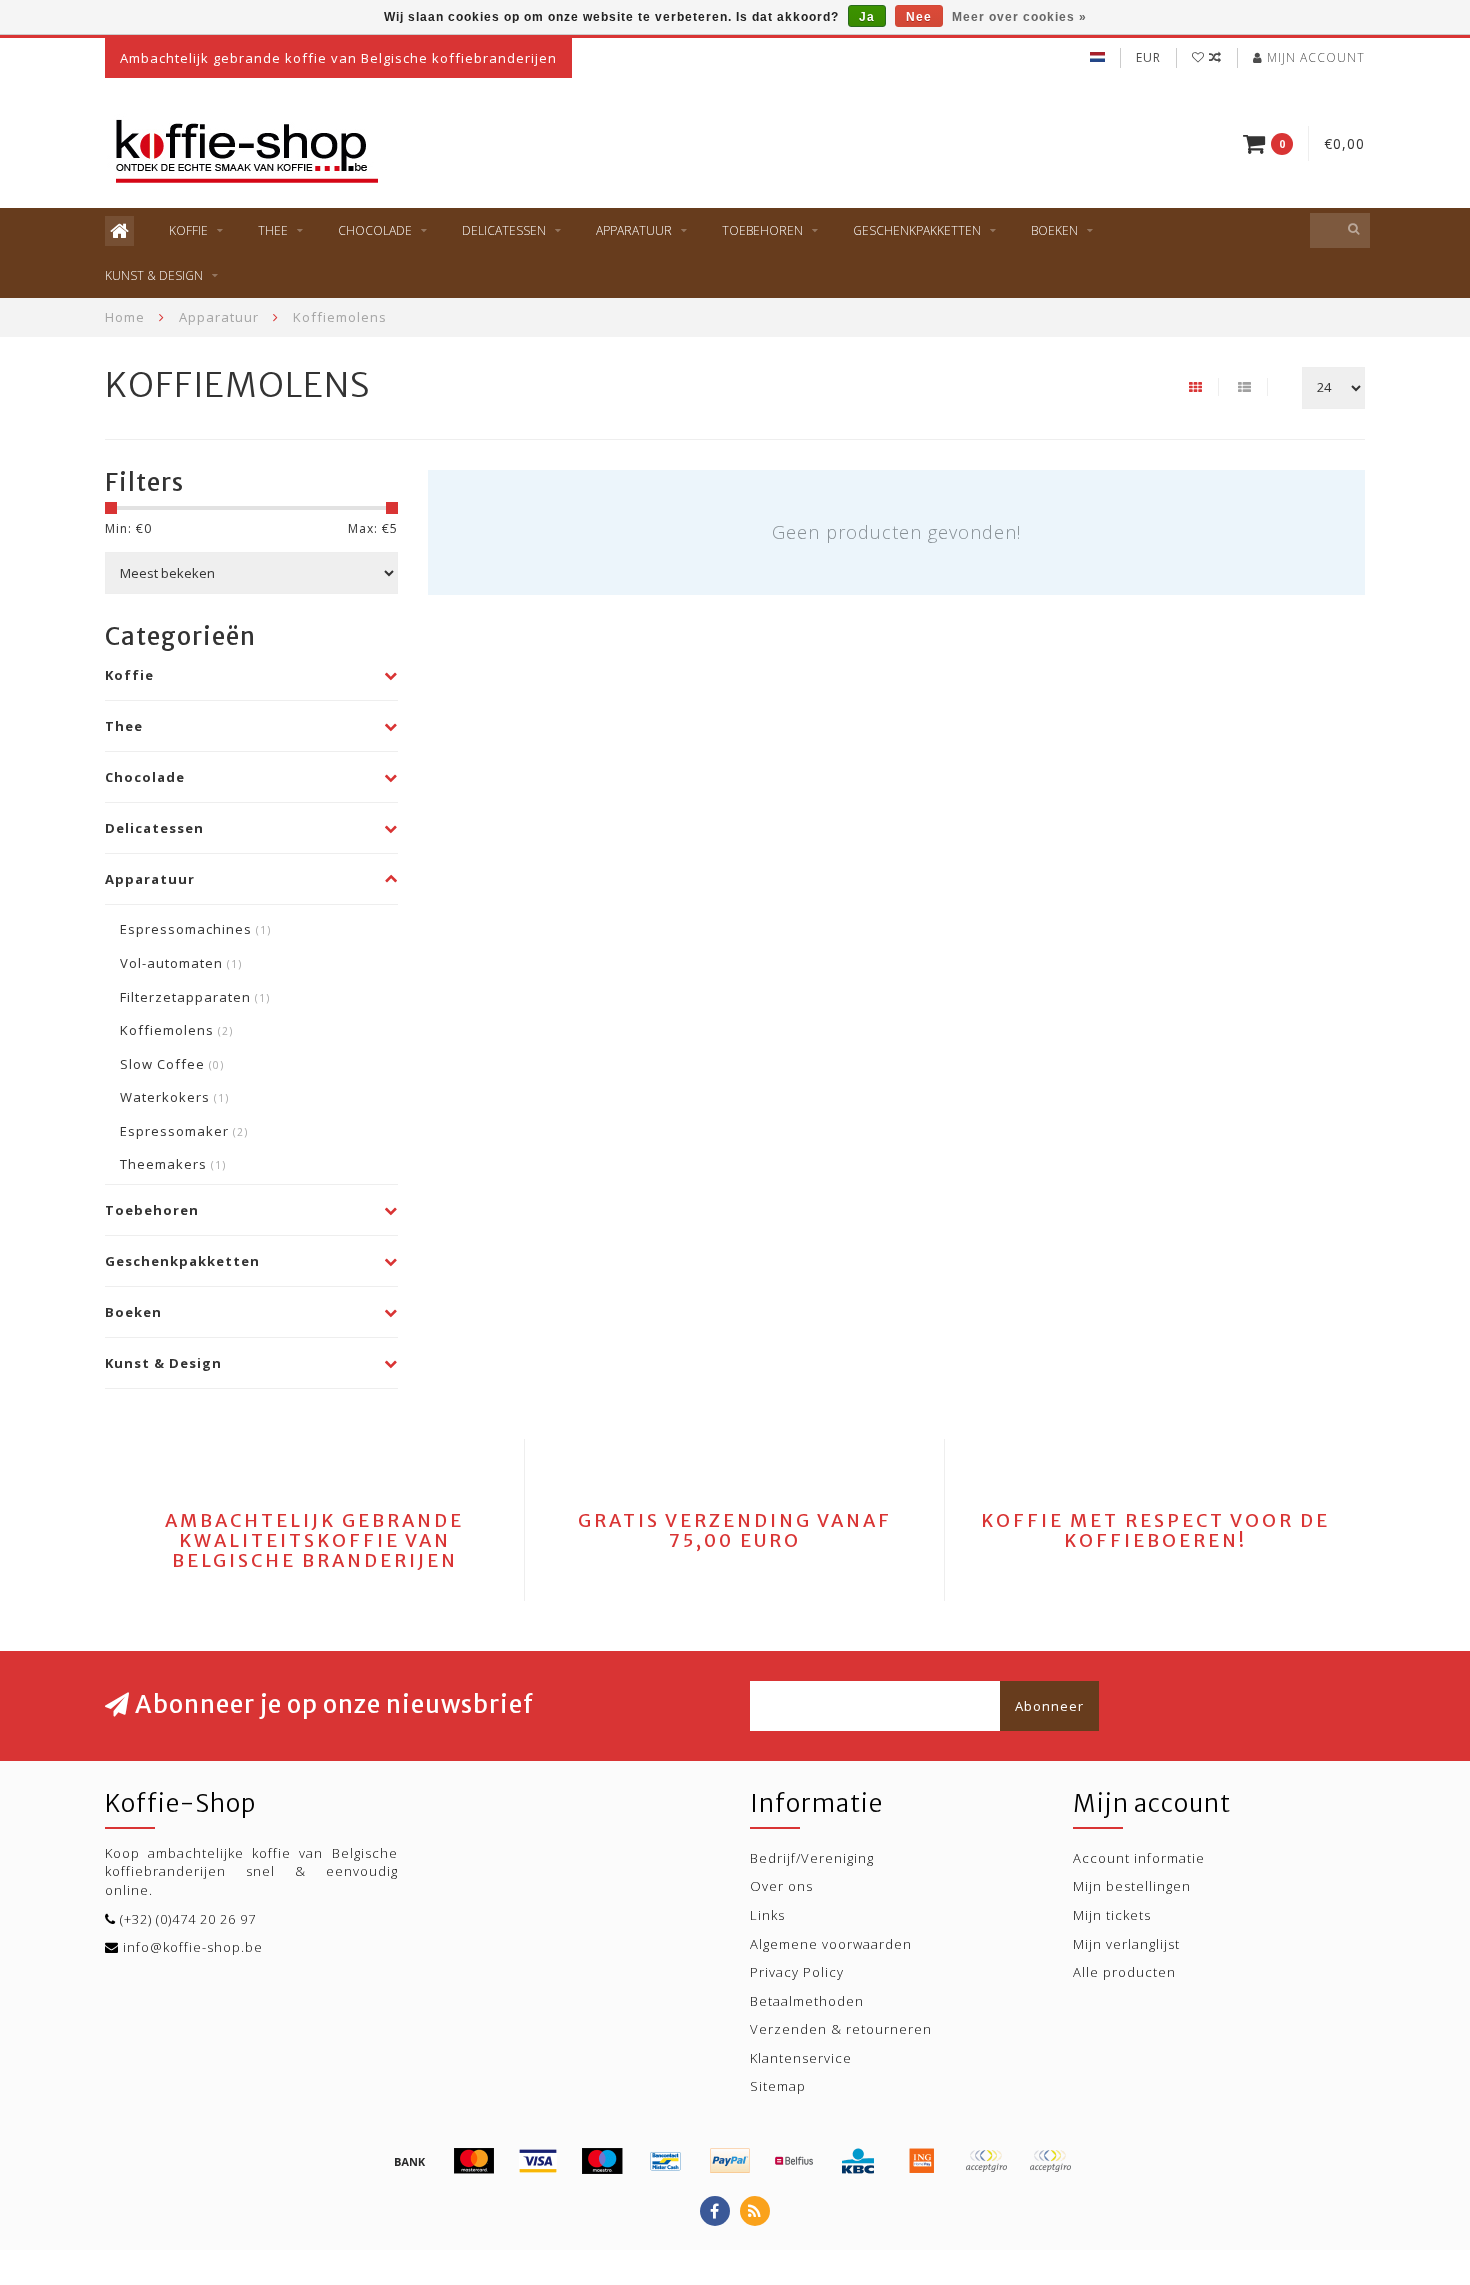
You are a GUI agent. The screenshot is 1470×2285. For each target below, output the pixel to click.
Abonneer (1049, 1706)
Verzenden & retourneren (841, 2029)
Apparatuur (634, 230)
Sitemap (778, 2086)
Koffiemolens (176, 1030)
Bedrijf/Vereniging (812, 1858)
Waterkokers (174, 1097)
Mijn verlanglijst (1126, 1944)
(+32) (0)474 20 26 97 (188, 1919)
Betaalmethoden (807, 2001)
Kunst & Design (154, 275)
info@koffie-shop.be (193, 1947)
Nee (919, 17)
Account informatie (1139, 1858)
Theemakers (173, 1164)
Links (767, 1915)
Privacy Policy (797, 1972)
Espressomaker (184, 1131)
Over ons (781, 1886)
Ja (867, 17)
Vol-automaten (181, 963)
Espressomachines (195, 929)
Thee (273, 230)
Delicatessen (504, 230)
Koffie (188, 230)
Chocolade (375, 230)
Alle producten (1124, 1972)
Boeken (1054, 230)
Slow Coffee (172, 1064)
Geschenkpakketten (917, 230)
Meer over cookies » (1019, 17)
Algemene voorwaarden (831, 1944)
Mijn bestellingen (1132, 1886)
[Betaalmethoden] (410, 2161)
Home (125, 317)
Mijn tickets (1112, 1915)
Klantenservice (801, 2058)
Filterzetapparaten (195, 997)
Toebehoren (762, 230)
